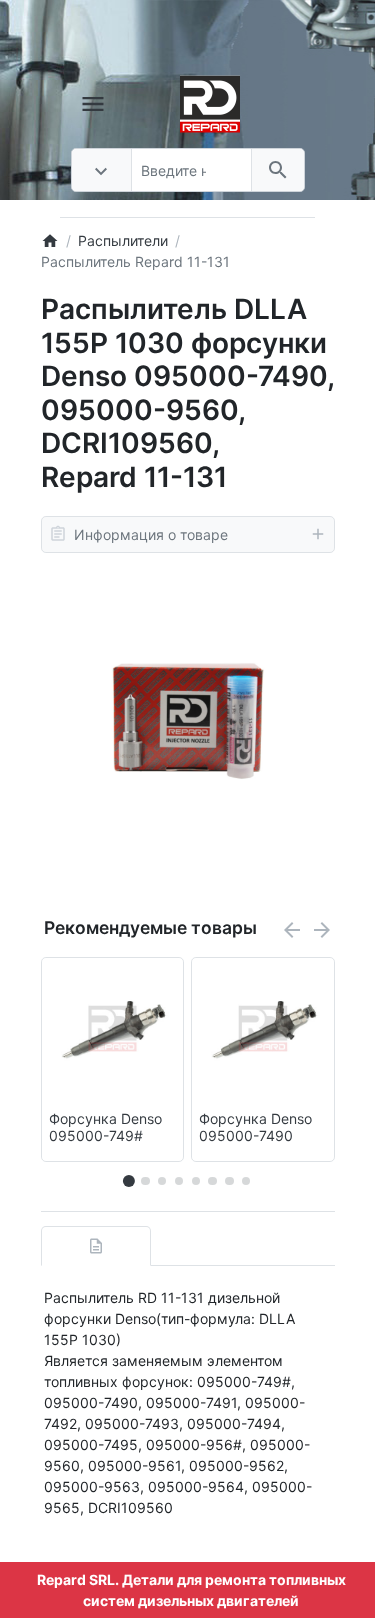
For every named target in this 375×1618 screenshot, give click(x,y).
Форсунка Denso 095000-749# (105, 1127)
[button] (145, 1181)
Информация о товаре (151, 534)
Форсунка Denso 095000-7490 (255, 1127)
